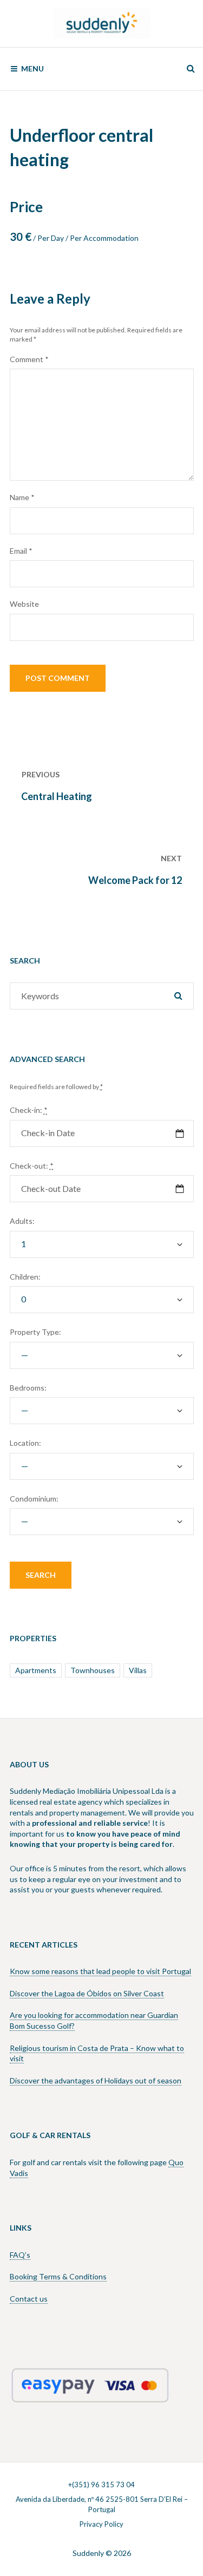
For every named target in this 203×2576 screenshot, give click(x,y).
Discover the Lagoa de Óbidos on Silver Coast (87, 1993)
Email (21, 551)
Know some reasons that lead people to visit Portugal (100, 1971)
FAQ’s (20, 2255)
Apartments (36, 1670)
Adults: (22, 1221)
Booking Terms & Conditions (58, 2276)
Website (24, 604)
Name (22, 497)
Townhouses (93, 1670)
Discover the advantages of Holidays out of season (96, 2080)
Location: (25, 1443)
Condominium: (34, 1499)
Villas (138, 1670)
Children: (25, 1277)
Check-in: (29, 1110)
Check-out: (32, 1166)
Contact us (29, 2299)
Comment (29, 359)
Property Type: (35, 1332)
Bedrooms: (28, 1388)
